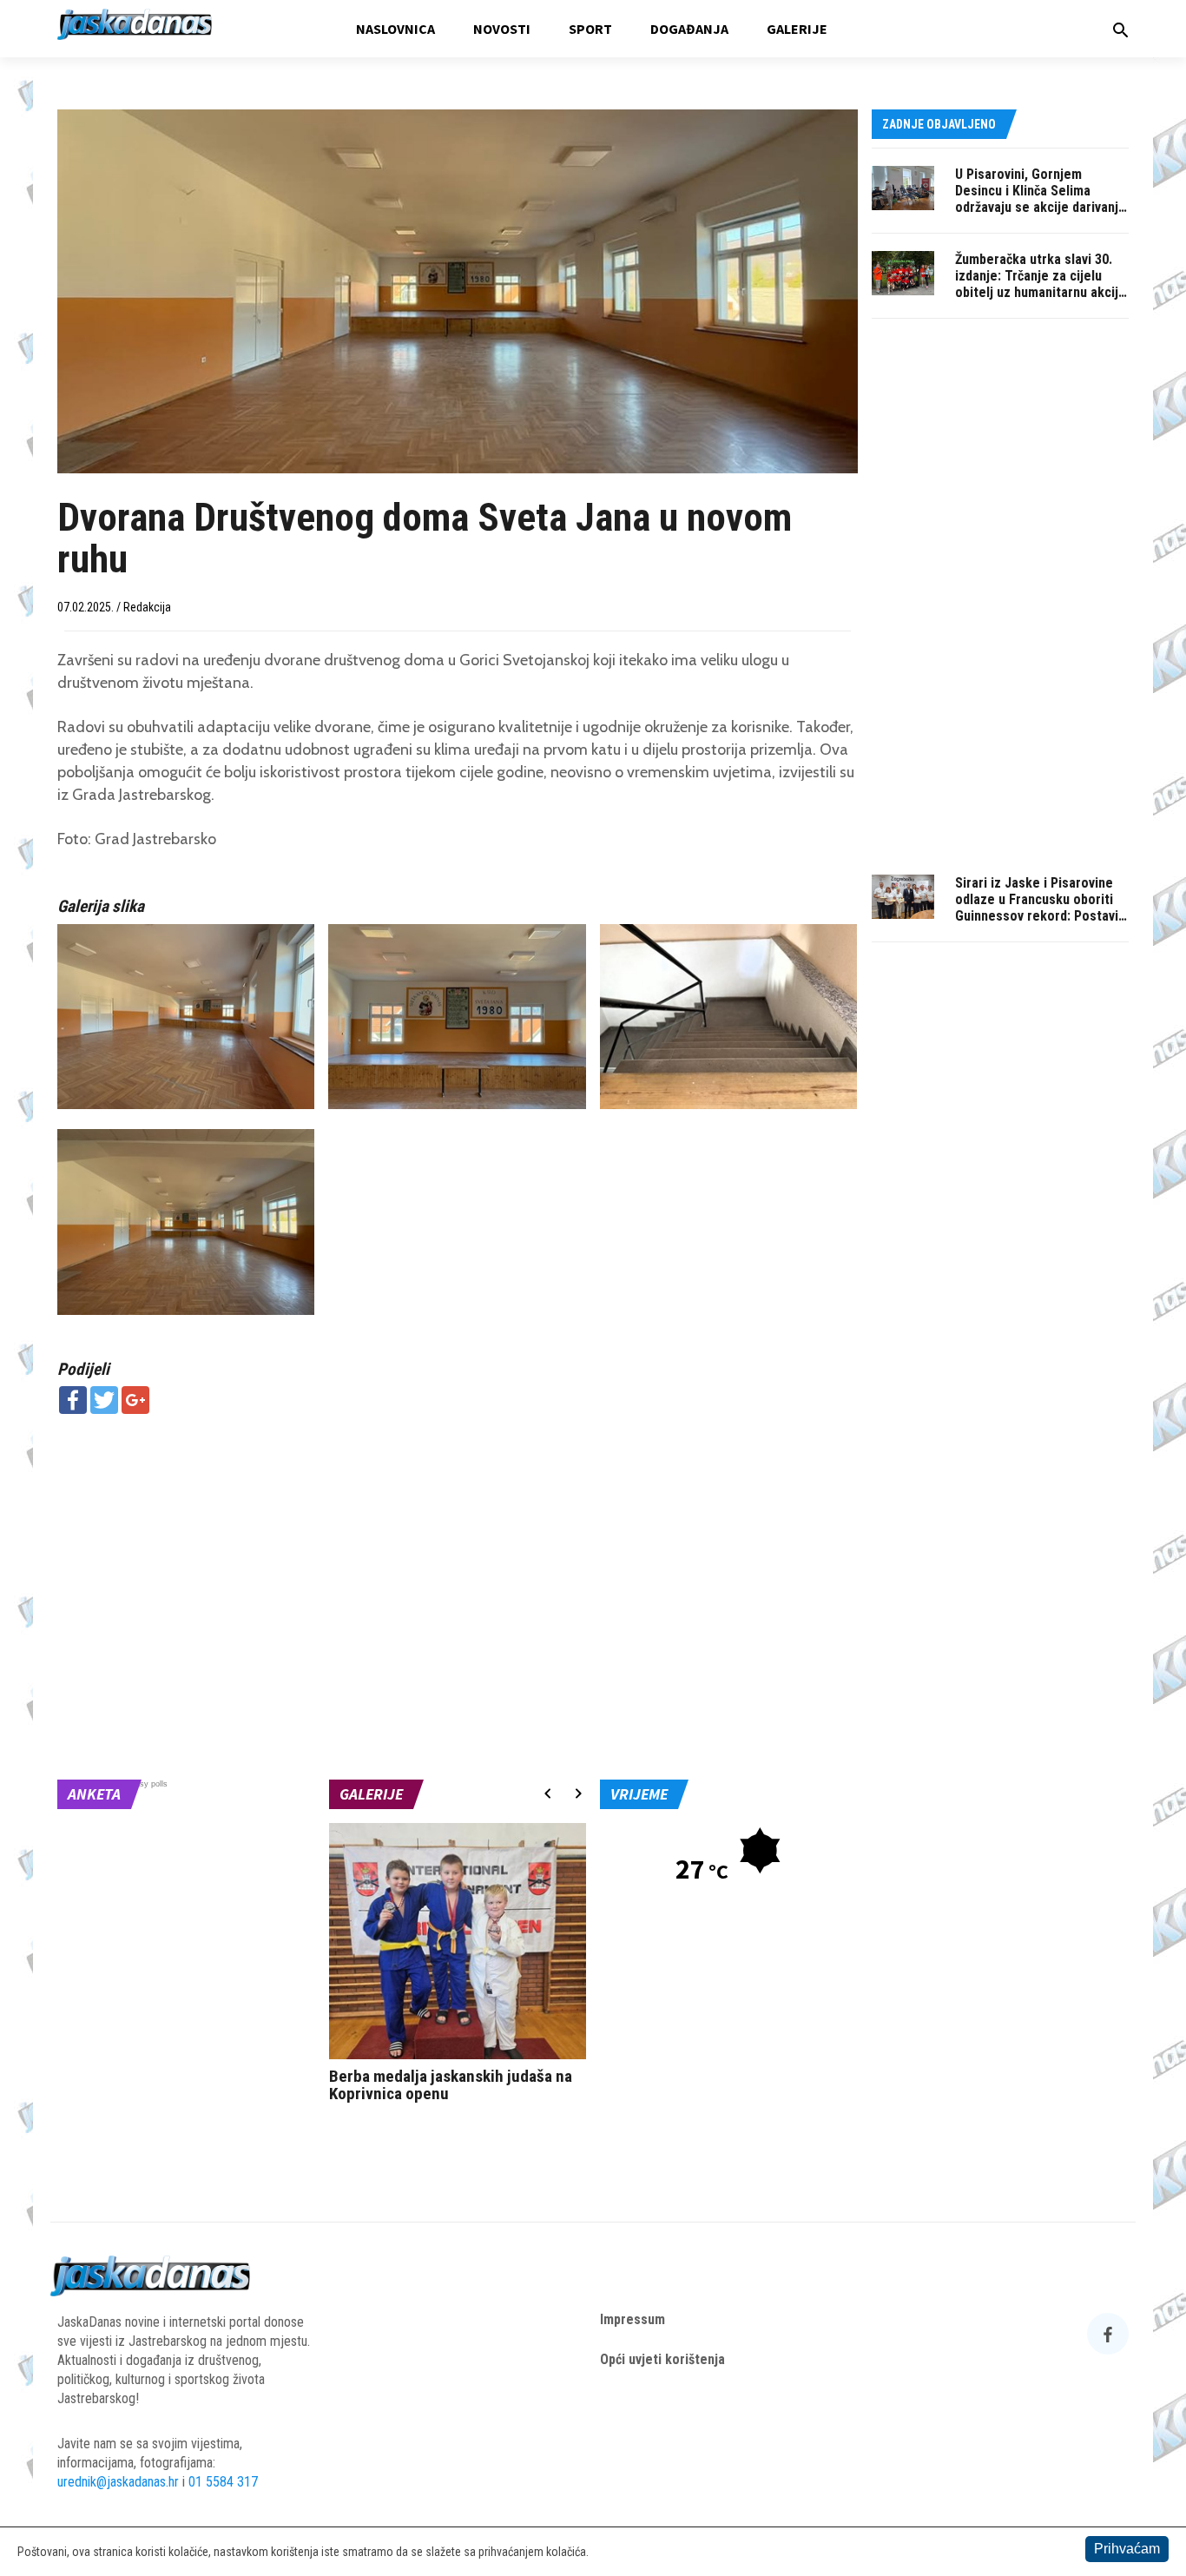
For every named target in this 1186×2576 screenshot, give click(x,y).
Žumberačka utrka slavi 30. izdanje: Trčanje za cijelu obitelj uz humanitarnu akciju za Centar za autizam (1040, 284)
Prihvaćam (1127, 2549)
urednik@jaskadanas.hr (118, 2482)
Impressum (633, 2319)
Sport (590, 29)
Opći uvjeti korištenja (662, 2359)
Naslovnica (395, 29)
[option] (458, 1967)
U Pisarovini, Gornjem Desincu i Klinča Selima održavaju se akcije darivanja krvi (1040, 199)
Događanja (689, 29)
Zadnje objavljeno (939, 124)
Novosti (502, 29)
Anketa (94, 1794)
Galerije (797, 29)
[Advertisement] (458, 1553)
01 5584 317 (223, 2482)
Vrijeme (639, 1794)
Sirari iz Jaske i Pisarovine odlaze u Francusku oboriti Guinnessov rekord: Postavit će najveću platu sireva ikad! (1039, 908)
